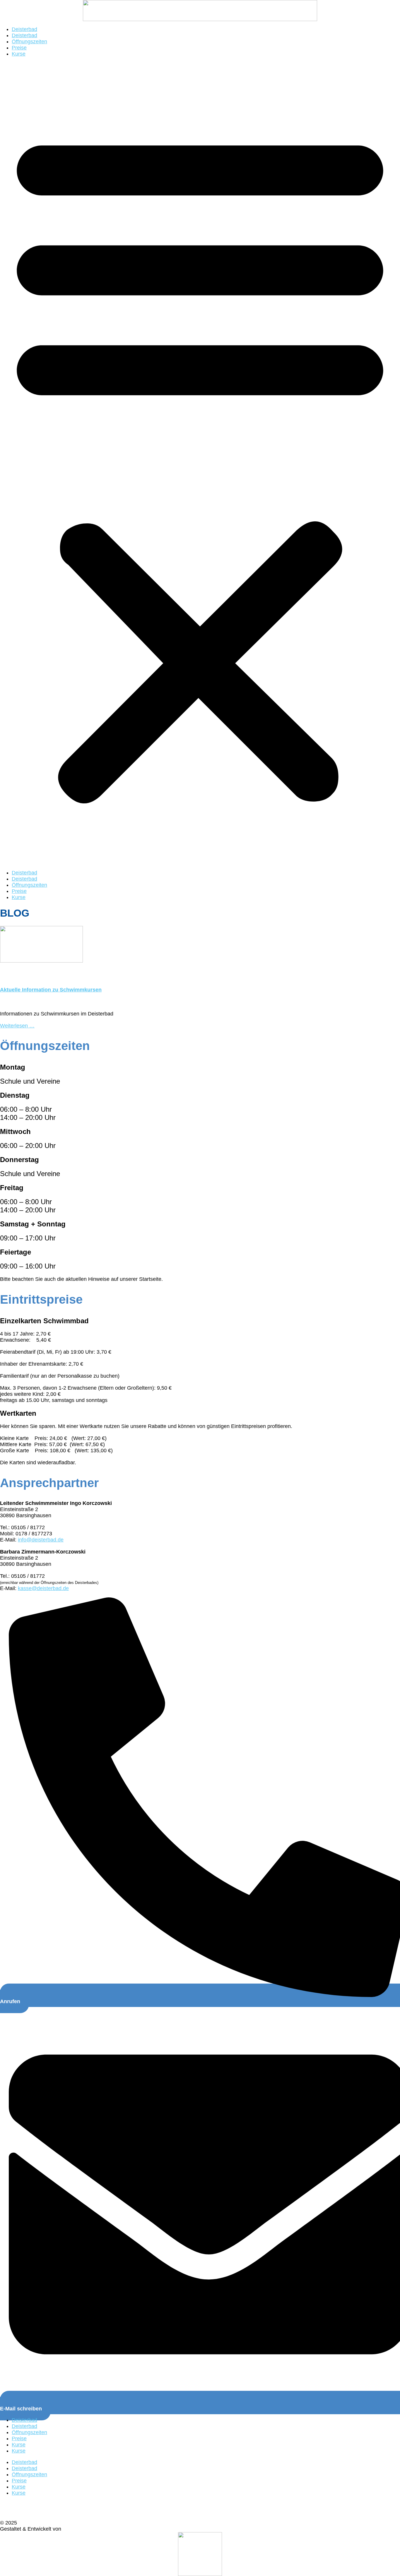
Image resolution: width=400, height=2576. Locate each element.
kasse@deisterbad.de (43, 1588)
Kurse (19, 54)
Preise (19, 48)
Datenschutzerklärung (27, 2510)
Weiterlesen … (17, 1026)
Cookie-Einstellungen (26, 2504)
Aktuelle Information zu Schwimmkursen (51, 990)
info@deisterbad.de (41, 1540)
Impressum (14, 2517)
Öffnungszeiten (29, 42)
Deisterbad (24, 29)
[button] (200, 463)
